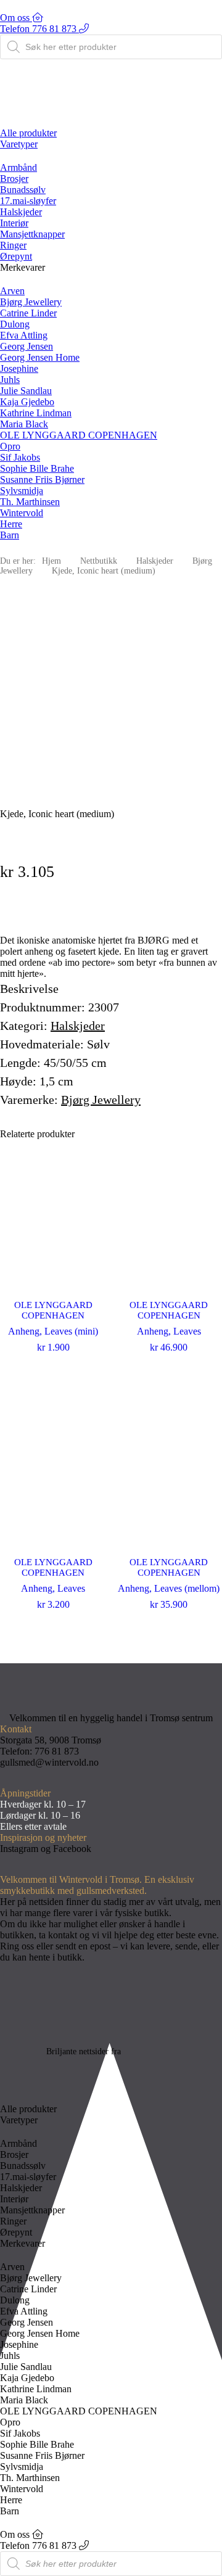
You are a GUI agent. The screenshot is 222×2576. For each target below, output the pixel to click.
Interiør (14, 223)
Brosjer (14, 179)
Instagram (19, 1849)
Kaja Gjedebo (27, 402)
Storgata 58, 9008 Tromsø (51, 1740)
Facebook (72, 1849)
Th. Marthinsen (30, 502)
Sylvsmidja (22, 491)
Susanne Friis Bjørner (42, 479)
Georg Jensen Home (40, 357)
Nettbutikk (99, 561)
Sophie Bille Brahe (37, 468)
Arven (12, 291)
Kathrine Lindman (36, 413)
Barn (10, 535)
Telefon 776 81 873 (39, 29)
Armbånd (18, 167)
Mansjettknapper (32, 234)
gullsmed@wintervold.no (49, 1762)
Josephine (19, 368)
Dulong (15, 324)
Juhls (10, 380)
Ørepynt (16, 256)
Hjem (51, 561)
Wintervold (22, 513)
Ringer (13, 245)
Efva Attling (24, 335)
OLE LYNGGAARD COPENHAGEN (79, 435)
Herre (11, 524)
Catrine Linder (28, 313)
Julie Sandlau (26, 391)
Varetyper (19, 144)
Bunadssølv (23, 190)
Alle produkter (28, 133)
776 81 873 (57, 1751)
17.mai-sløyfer (28, 201)
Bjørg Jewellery (31, 302)
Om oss (16, 18)
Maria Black (24, 424)
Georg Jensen (27, 346)
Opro (10, 446)
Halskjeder (21, 212)
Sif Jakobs (20, 457)
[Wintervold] (111, 109)
